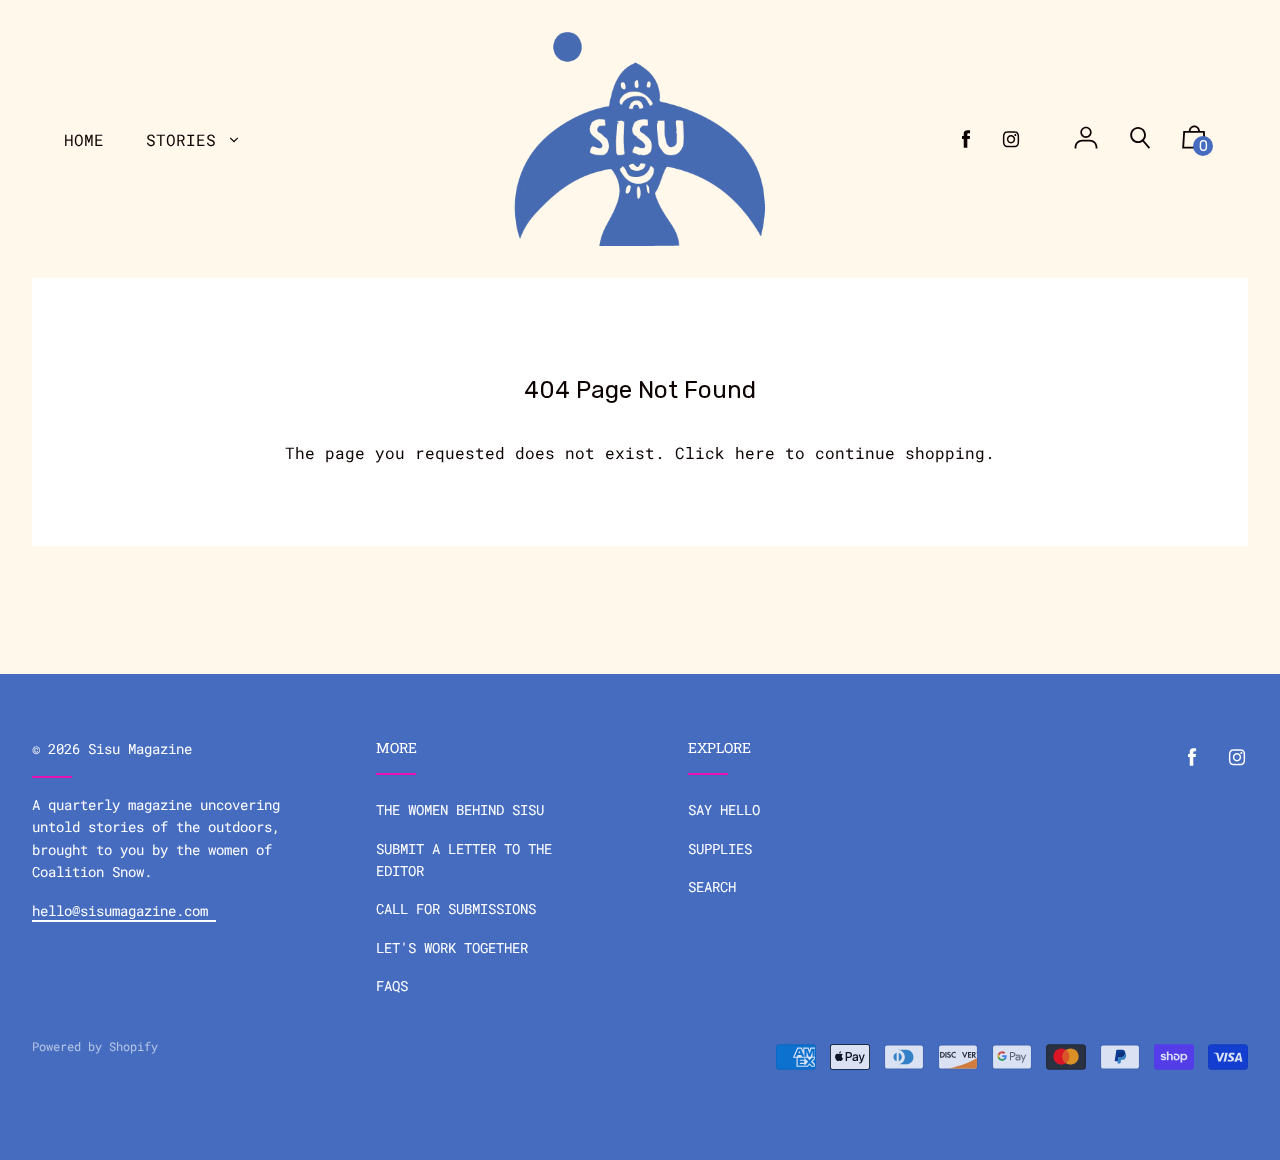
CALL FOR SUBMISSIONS (456, 908)
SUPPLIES (720, 848)
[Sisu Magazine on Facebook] (966, 139)
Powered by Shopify (95, 1046)
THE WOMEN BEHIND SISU (460, 809)
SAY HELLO (724, 809)
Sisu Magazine (140, 748)
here (755, 452)
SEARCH (712, 886)
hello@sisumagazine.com (124, 910)
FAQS (392, 985)
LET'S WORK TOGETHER (452, 947)
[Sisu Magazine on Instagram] (1011, 139)
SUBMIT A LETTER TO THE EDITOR (464, 859)
